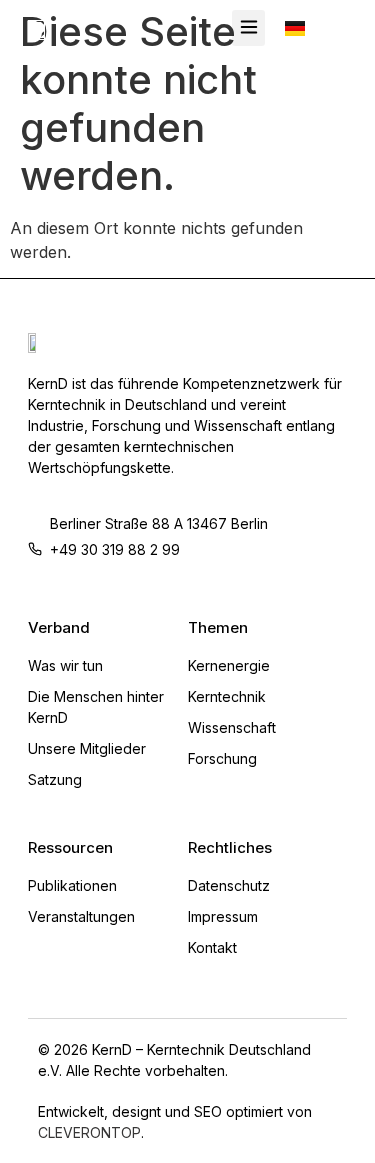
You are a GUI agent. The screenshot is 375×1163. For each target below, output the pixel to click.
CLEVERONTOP (89, 1132)
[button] (248, 28)
